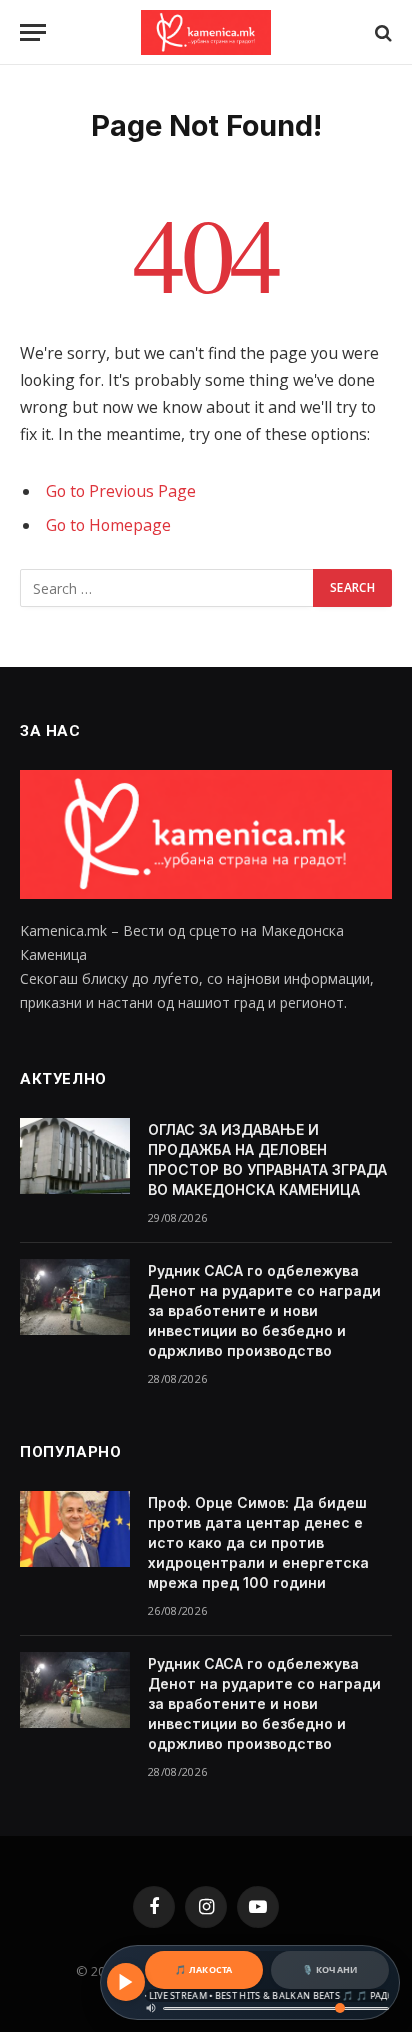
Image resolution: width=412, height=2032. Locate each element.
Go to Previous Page (121, 491)
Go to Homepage (108, 525)
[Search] (381, 32)
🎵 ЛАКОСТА (203, 1969)
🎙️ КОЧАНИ (329, 1969)
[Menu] (33, 32)
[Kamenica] (206, 32)
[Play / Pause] (126, 1982)
